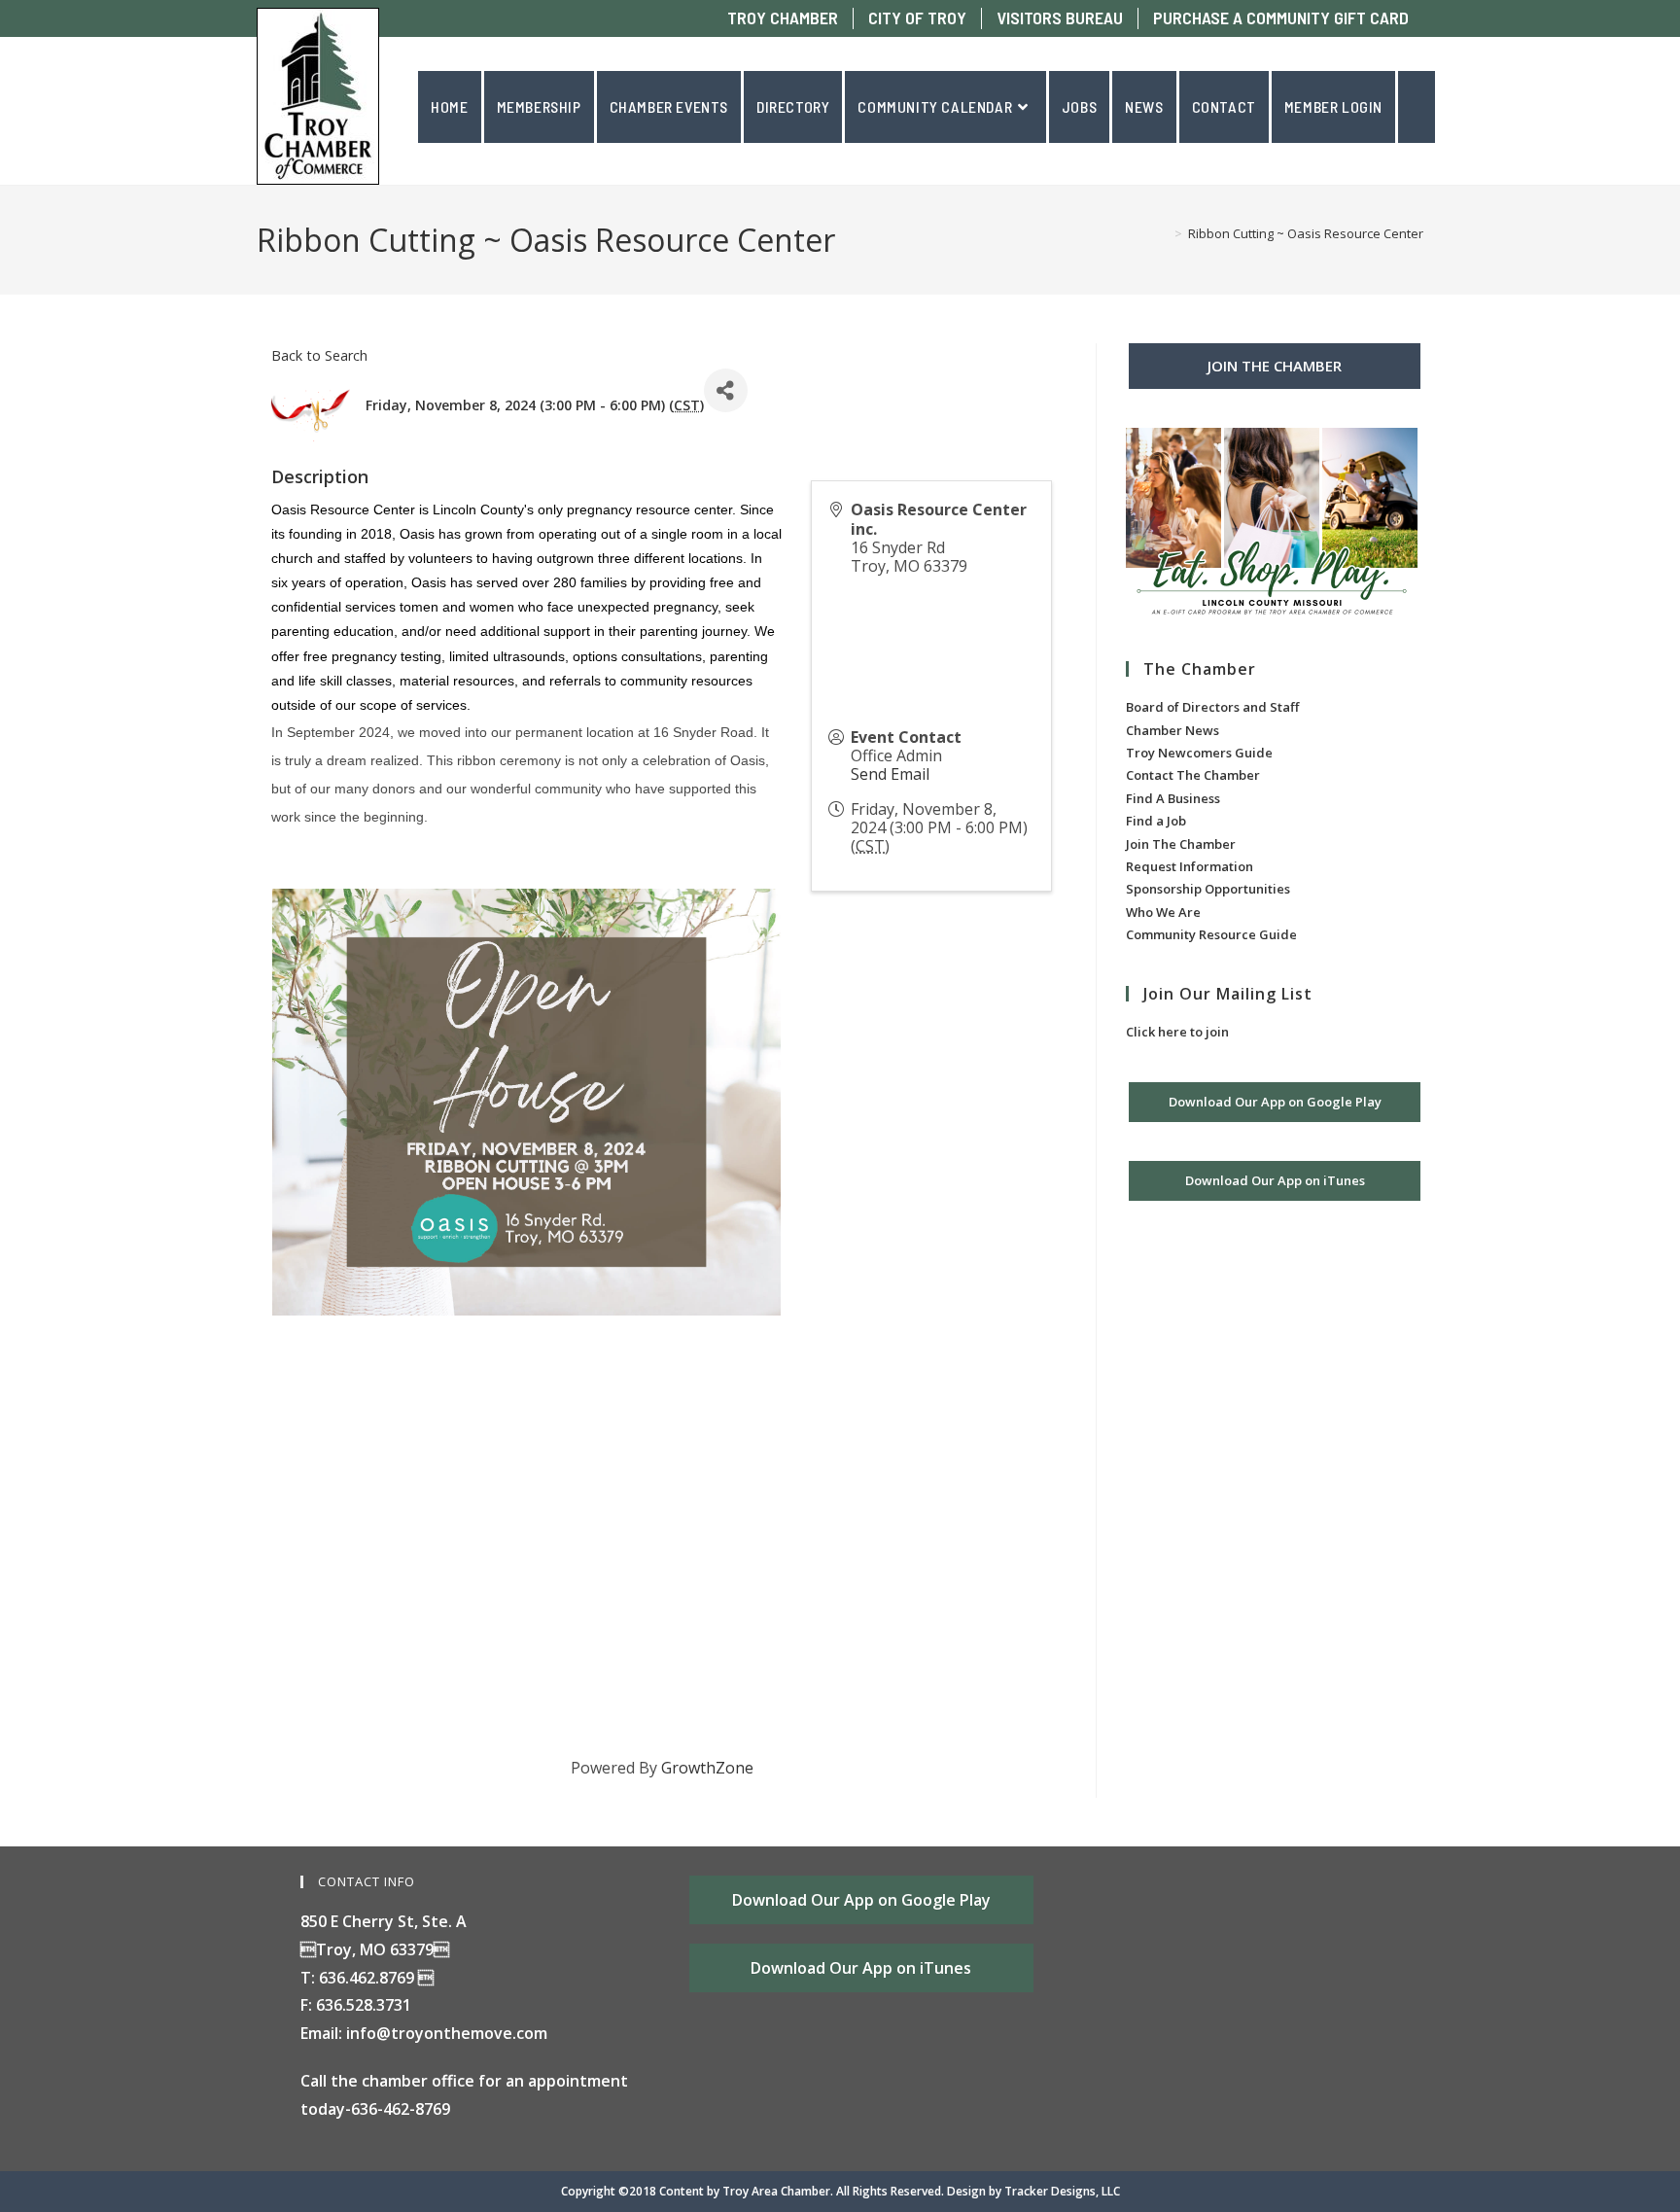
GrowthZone (707, 1768)
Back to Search (319, 355)
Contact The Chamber (1193, 775)
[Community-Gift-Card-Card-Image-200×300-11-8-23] (1272, 525)
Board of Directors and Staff (1212, 707)
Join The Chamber (1181, 844)
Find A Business (1173, 798)
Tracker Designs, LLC (1062, 2191)
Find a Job (1156, 821)
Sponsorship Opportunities (1208, 889)
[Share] (726, 390)
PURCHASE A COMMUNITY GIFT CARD (1281, 18)
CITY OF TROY (917, 18)
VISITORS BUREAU (1060, 18)
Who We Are (1163, 912)
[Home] (1164, 233)
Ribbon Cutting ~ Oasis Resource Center (1306, 233)
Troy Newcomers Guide (1199, 753)
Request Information (1190, 866)
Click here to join (1177, 1032)
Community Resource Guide (1211, 934)
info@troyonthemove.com (447, 2033)
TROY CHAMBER (783, 18)
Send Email (890, 774)
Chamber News (1172, 730)
